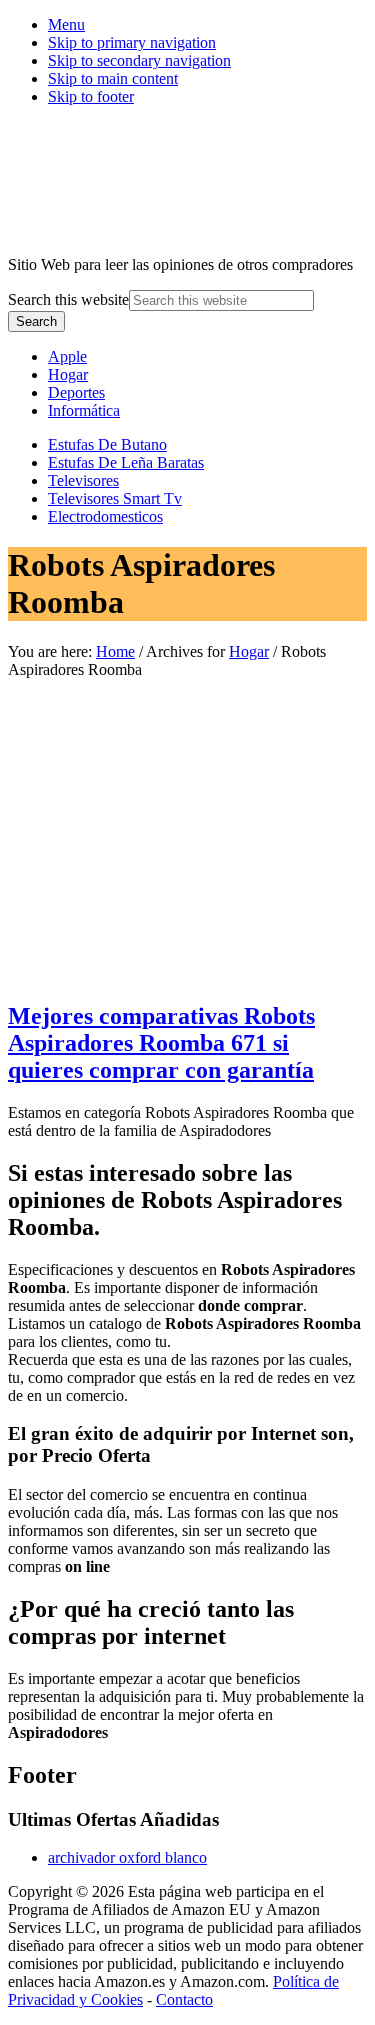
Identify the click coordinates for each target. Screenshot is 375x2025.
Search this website (68, 299)
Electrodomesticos (105, 516)
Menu (66, 24)
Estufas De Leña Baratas (126, 462)
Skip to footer (91, 96)
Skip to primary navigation (132, 42)
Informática (84, 410)
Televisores (83, 480)
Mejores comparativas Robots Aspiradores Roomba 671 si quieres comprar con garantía (161, 1043)
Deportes (76, 392)
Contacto (184, 1999)
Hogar (68, 374)
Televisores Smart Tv (115, 498)
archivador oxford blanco (127, 1857)
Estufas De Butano (107, 444)
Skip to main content (113, 78)
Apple (67, 356)
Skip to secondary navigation (139, 60)
